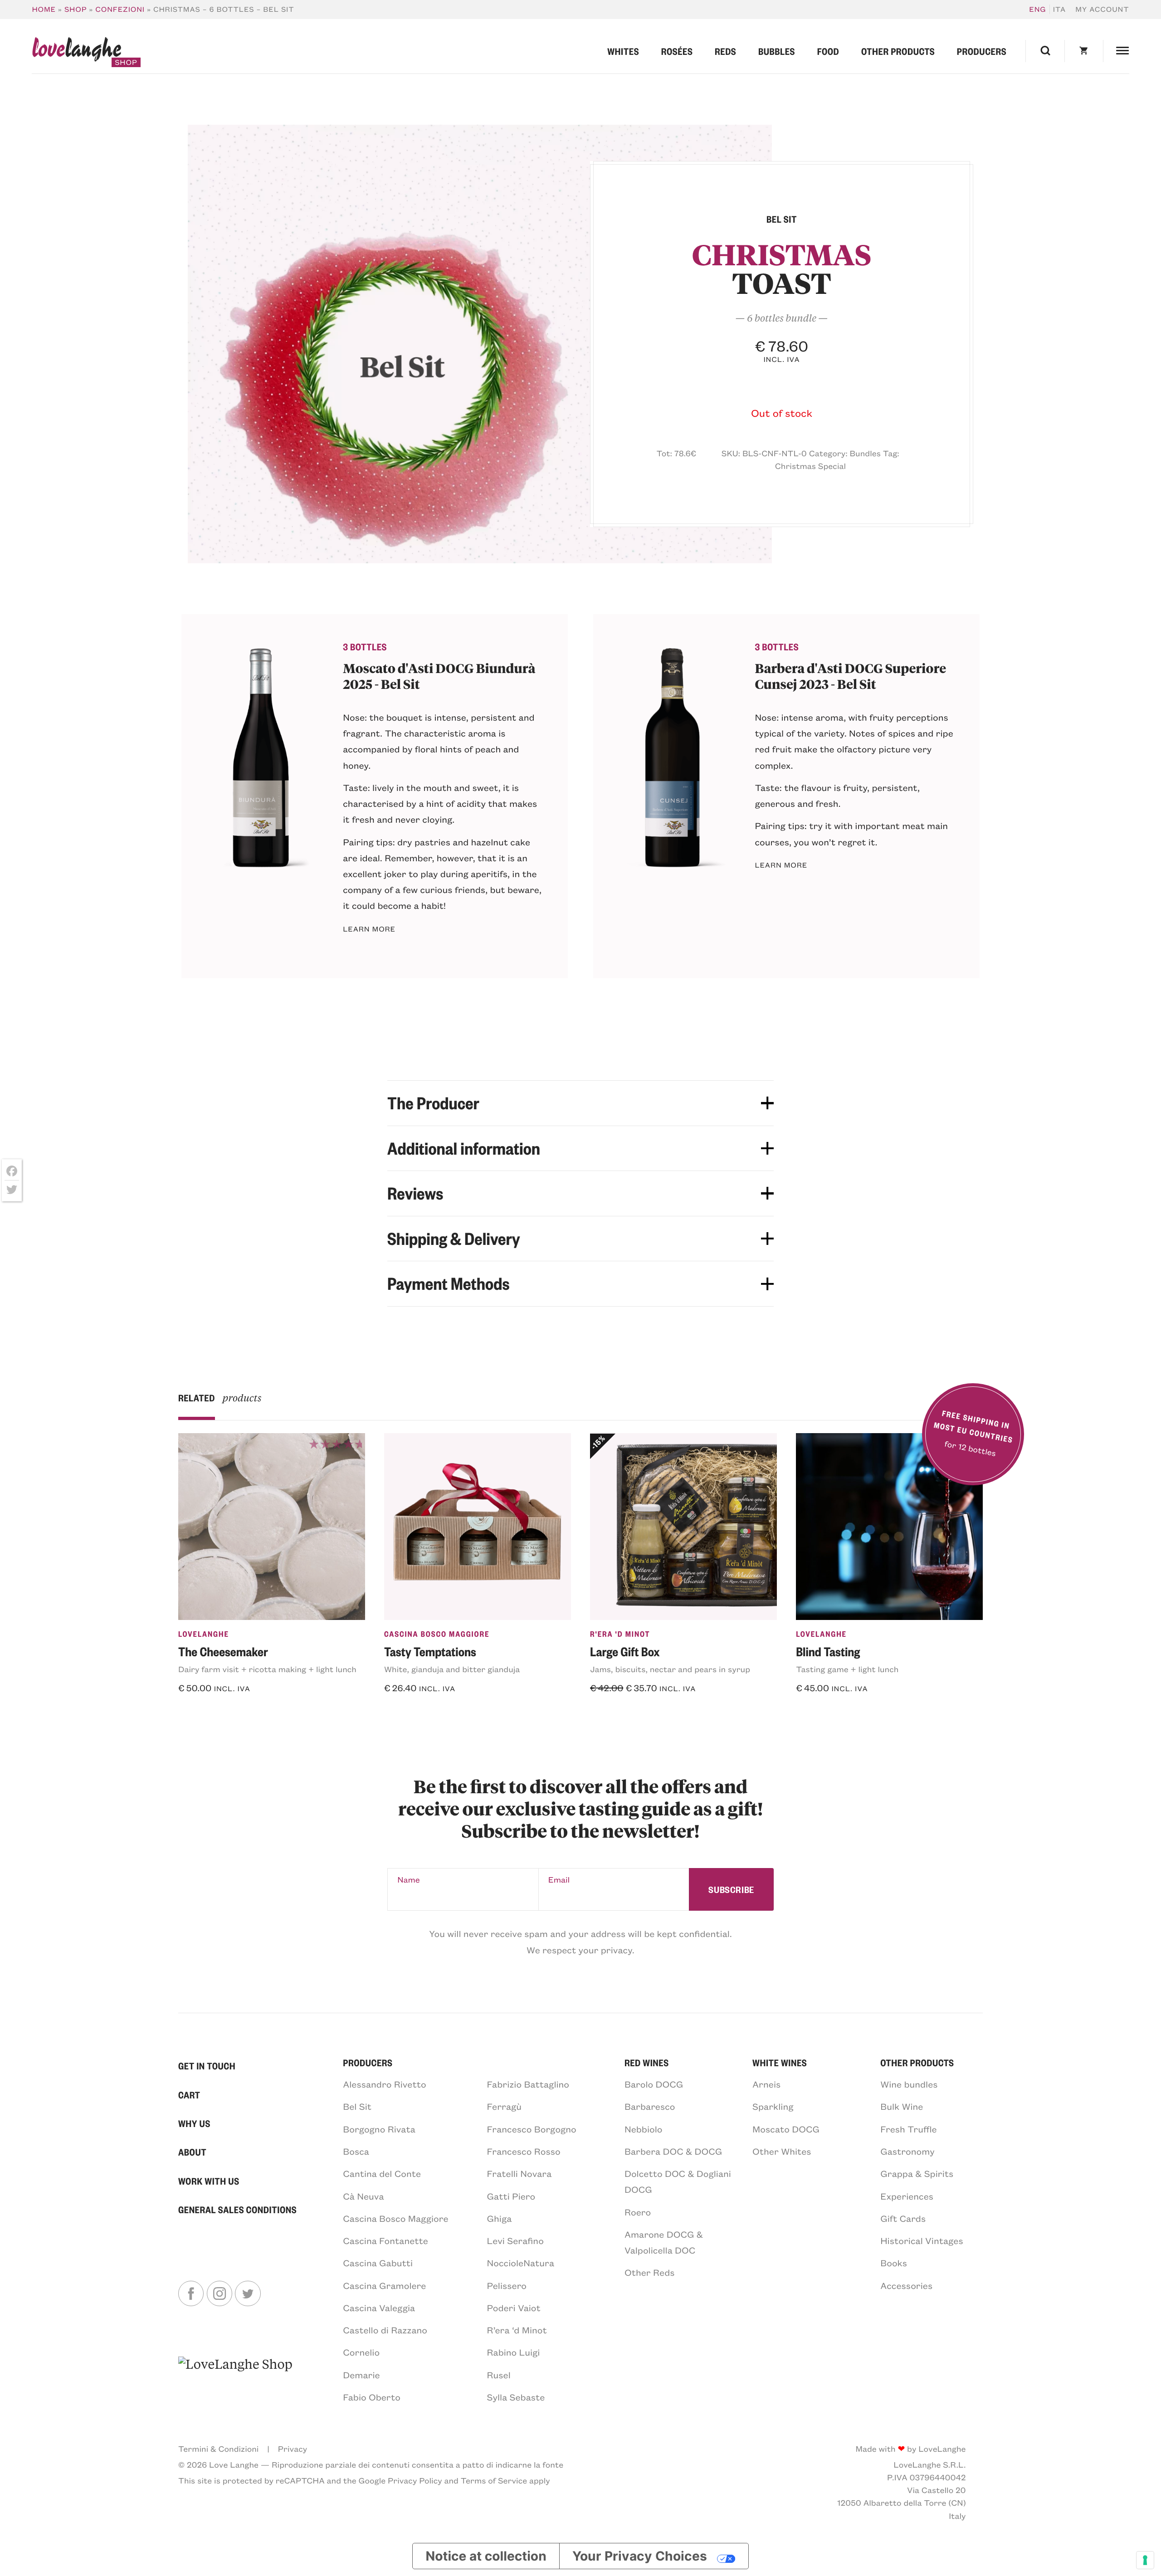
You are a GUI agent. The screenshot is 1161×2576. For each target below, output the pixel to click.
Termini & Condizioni (218, 2449)
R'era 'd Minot (620, 1634)
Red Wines (647, 2062)
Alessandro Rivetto (384, 2084)
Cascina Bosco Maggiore (437, 1634)
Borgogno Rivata (379, 2129)
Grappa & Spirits (917, 2173)
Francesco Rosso (524, 2151)
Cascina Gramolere (384, 2286)
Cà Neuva (363, 2196)
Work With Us (209, 2181)
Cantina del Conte (382, 2173)
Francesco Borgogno (532, 2129)
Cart (189, 2095)
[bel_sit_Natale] (480, 344)
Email (559, 1879)
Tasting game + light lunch (847, 1669)
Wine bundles (909, 2084)
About (192, 2152)
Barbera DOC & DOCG (673, 2151)
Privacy (293, 2449)
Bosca (356, 2151)
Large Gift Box (625, 1651)
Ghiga (500, 2218)
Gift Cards (903, 2218)
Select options (426, 1713)
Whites (623, 51)
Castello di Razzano (385, 2330)
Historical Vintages (922, 2241)
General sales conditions (237, 2209)
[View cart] (1084, 51)
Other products (898, 51)
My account (1102, 9)
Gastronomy (907, 2151)
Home (44, 9)
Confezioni (120, 9)
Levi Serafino (515, 2241)
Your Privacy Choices (640, 2556)
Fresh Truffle (908, 2129)
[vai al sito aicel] (235, 2379)
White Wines (780, 2062)
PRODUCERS (368, 2062)
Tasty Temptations (430, 1651)
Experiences (907, 2196)
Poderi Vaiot (514, 2308)
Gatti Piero (511, 2196)
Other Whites (782, 2151)
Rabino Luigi (514, 2352)
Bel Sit (357, 2106)
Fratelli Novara (520, 2173)
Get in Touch (207, 2066)
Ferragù (505, 2106)
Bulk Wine (902, 2106)
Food (828, 51)
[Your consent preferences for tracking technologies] (1145, 2560)
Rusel (499, 2375)
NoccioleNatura (521, 2263)
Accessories (906, 2286)
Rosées (677, 51)
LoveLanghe (204, 1634)
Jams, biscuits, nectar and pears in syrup (670, 1669)
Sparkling (773, 2106)
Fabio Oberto (372, 2397)
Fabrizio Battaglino (528, 2084)
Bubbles (777, 51)
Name (409, 1879)
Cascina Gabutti (378, 2263)
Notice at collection (486, 2556)
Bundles (865, 453)
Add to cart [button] (212, 1713)
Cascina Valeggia (379, 2308)
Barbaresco (650, 2106)
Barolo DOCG (654, 2084)
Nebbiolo (644, 2129)
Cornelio (361, 2352)
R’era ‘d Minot (517, 2330)
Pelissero (507, 2286)
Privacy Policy (415, 2480)
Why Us (194, 2123)
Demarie (361, 2375)
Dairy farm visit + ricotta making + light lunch (267, 1669)
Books (894, 2263)
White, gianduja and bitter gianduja (452, 1669)
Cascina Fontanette (385, 2241)
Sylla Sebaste (516, 2397)
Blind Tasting (828, 1651)
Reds (725, 51)
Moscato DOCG (786, 2129)
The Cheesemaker (223, 1651)
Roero (638, 2212)
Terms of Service (494, 2480)
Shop (76, 9)
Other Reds (650, 2272)
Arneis (766, 2084)
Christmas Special (810, 466)
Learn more (369, 929)
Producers (982, 51)
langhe (76, 52)
